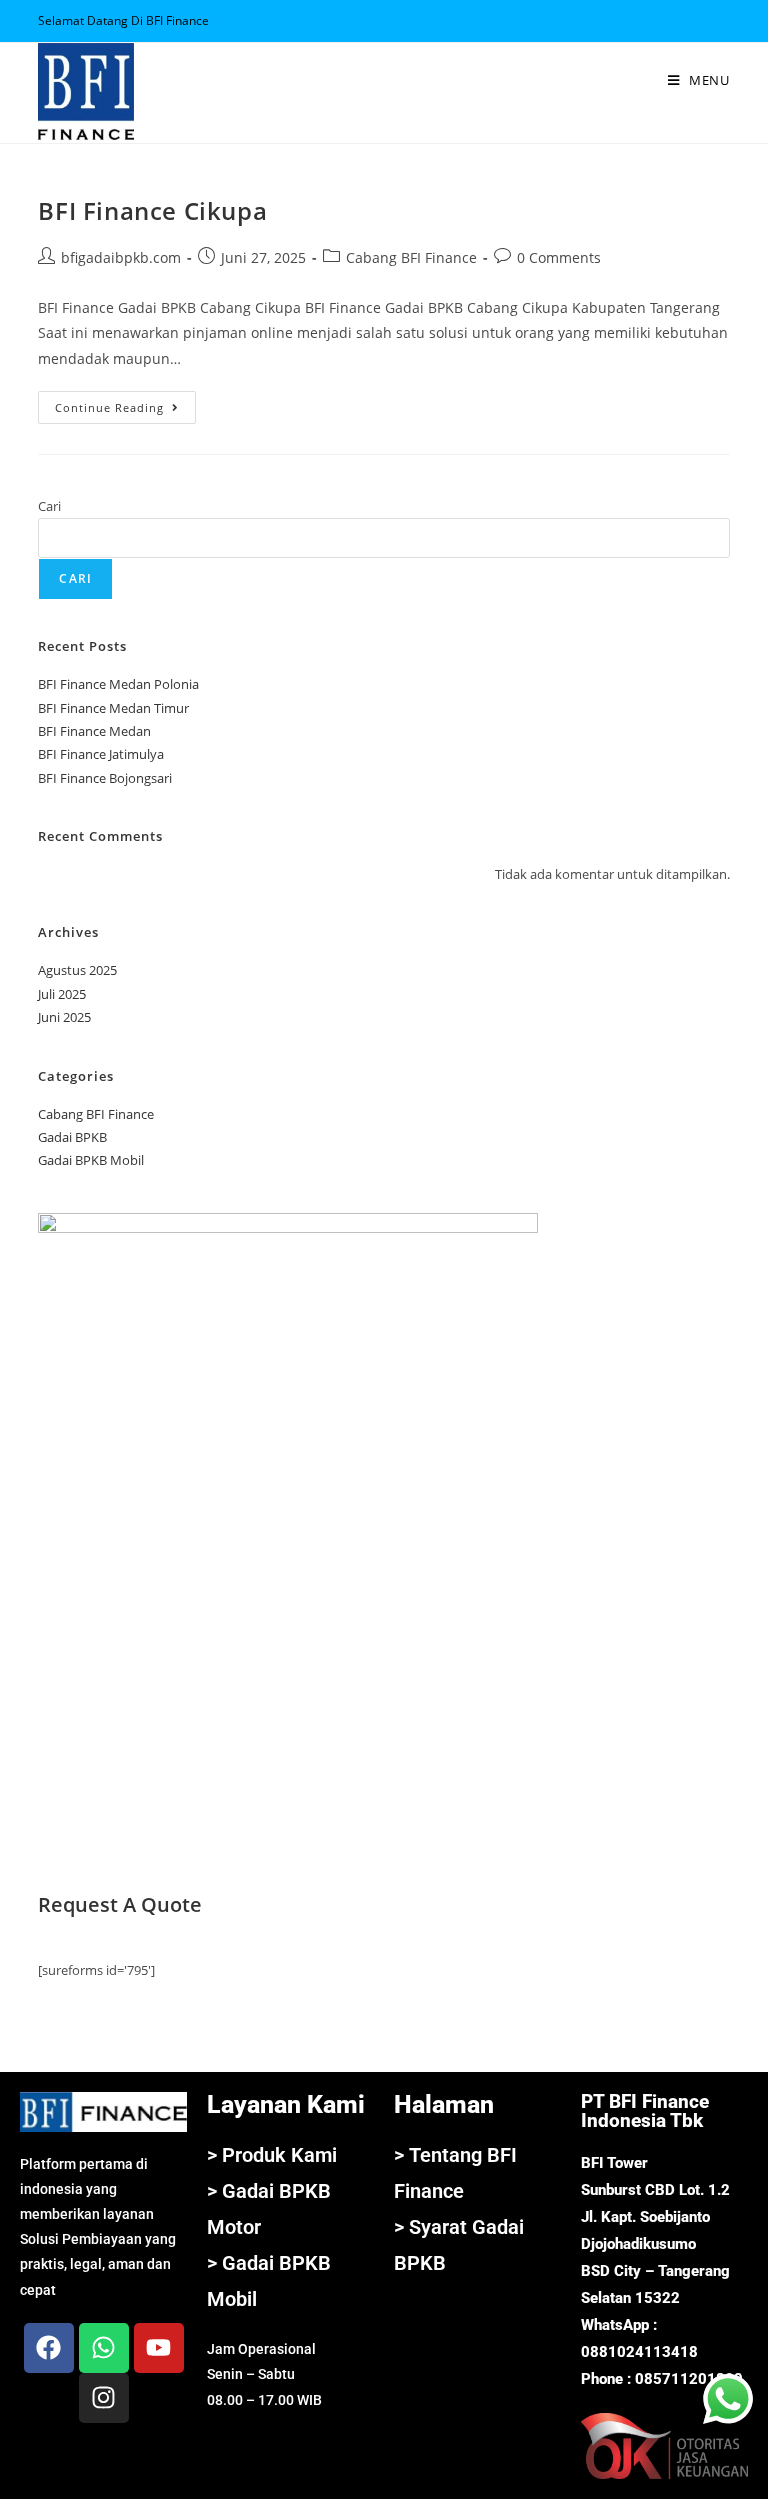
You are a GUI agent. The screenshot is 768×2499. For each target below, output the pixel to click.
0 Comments (559, 257)
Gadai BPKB (72, 1137)
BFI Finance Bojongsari (105, 778)
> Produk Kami (272, 2155)
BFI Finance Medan (94, 731)
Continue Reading (125, 403)
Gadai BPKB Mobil (91, 1160)
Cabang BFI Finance (411, 257)
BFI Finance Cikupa (152, 210)
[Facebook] (49, 2348)
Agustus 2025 (77, 970)
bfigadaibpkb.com (121, 257)
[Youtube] (159, 2348)
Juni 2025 (64, 1017)
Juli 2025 (62, 994)
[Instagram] (104, 2398)
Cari (49, 506)
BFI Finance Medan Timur (113, 708)
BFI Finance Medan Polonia (118, 684)
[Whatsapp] (104, 2348)
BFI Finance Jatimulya (101, 754)
